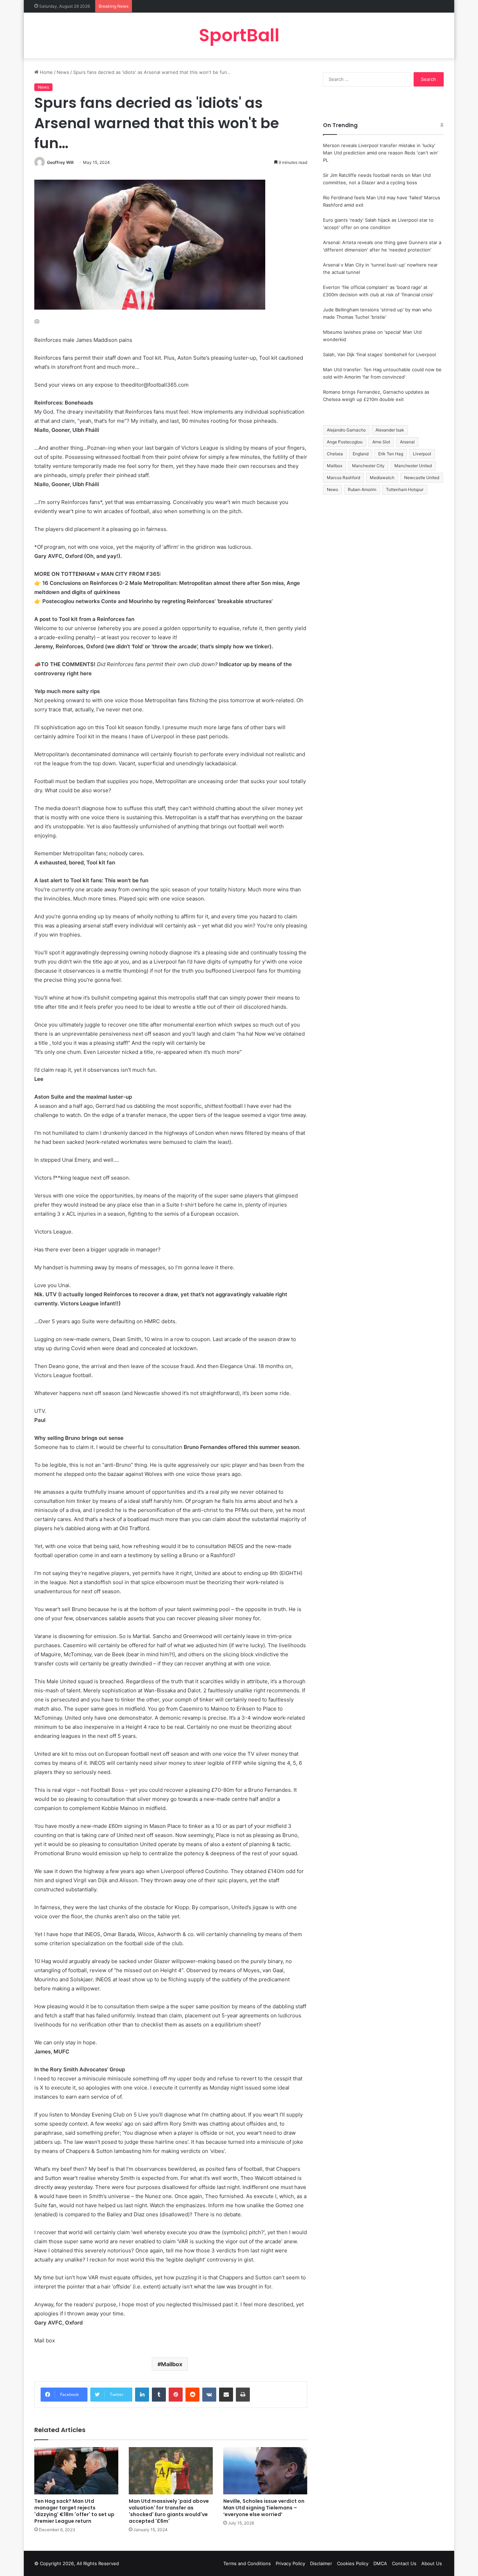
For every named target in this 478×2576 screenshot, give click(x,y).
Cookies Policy (353, 2563)
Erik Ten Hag (391, 454)
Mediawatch (382, 478)
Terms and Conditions (247, 2563)
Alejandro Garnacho (346, 430)
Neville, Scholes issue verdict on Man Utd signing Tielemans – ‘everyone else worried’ (264, 2508)
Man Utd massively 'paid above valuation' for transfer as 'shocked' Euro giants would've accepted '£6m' (169, 2511)
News (63, 72)
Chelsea (335, 454)
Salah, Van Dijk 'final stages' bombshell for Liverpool (379, 354)
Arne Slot (381, 442)
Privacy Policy (290, 2563)
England (361, 454)
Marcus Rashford (343, 478)
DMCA (380, 2563)
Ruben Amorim (362, 489)
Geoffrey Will (60, 162)
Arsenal (407, 442)
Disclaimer (321, 2563)
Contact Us (404, 2563)
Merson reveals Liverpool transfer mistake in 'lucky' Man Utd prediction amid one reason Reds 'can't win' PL (381, 153)
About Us (432, 2563)
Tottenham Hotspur (405, 489)
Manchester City (368, 466)
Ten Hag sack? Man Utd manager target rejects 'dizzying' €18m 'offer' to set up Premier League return (74, 2511)
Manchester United (413, 466)
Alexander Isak (390, 430)
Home (46, 72)
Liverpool (422, 454)
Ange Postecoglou (345, 442)
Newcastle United (422, 478)
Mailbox (172, 2364)
